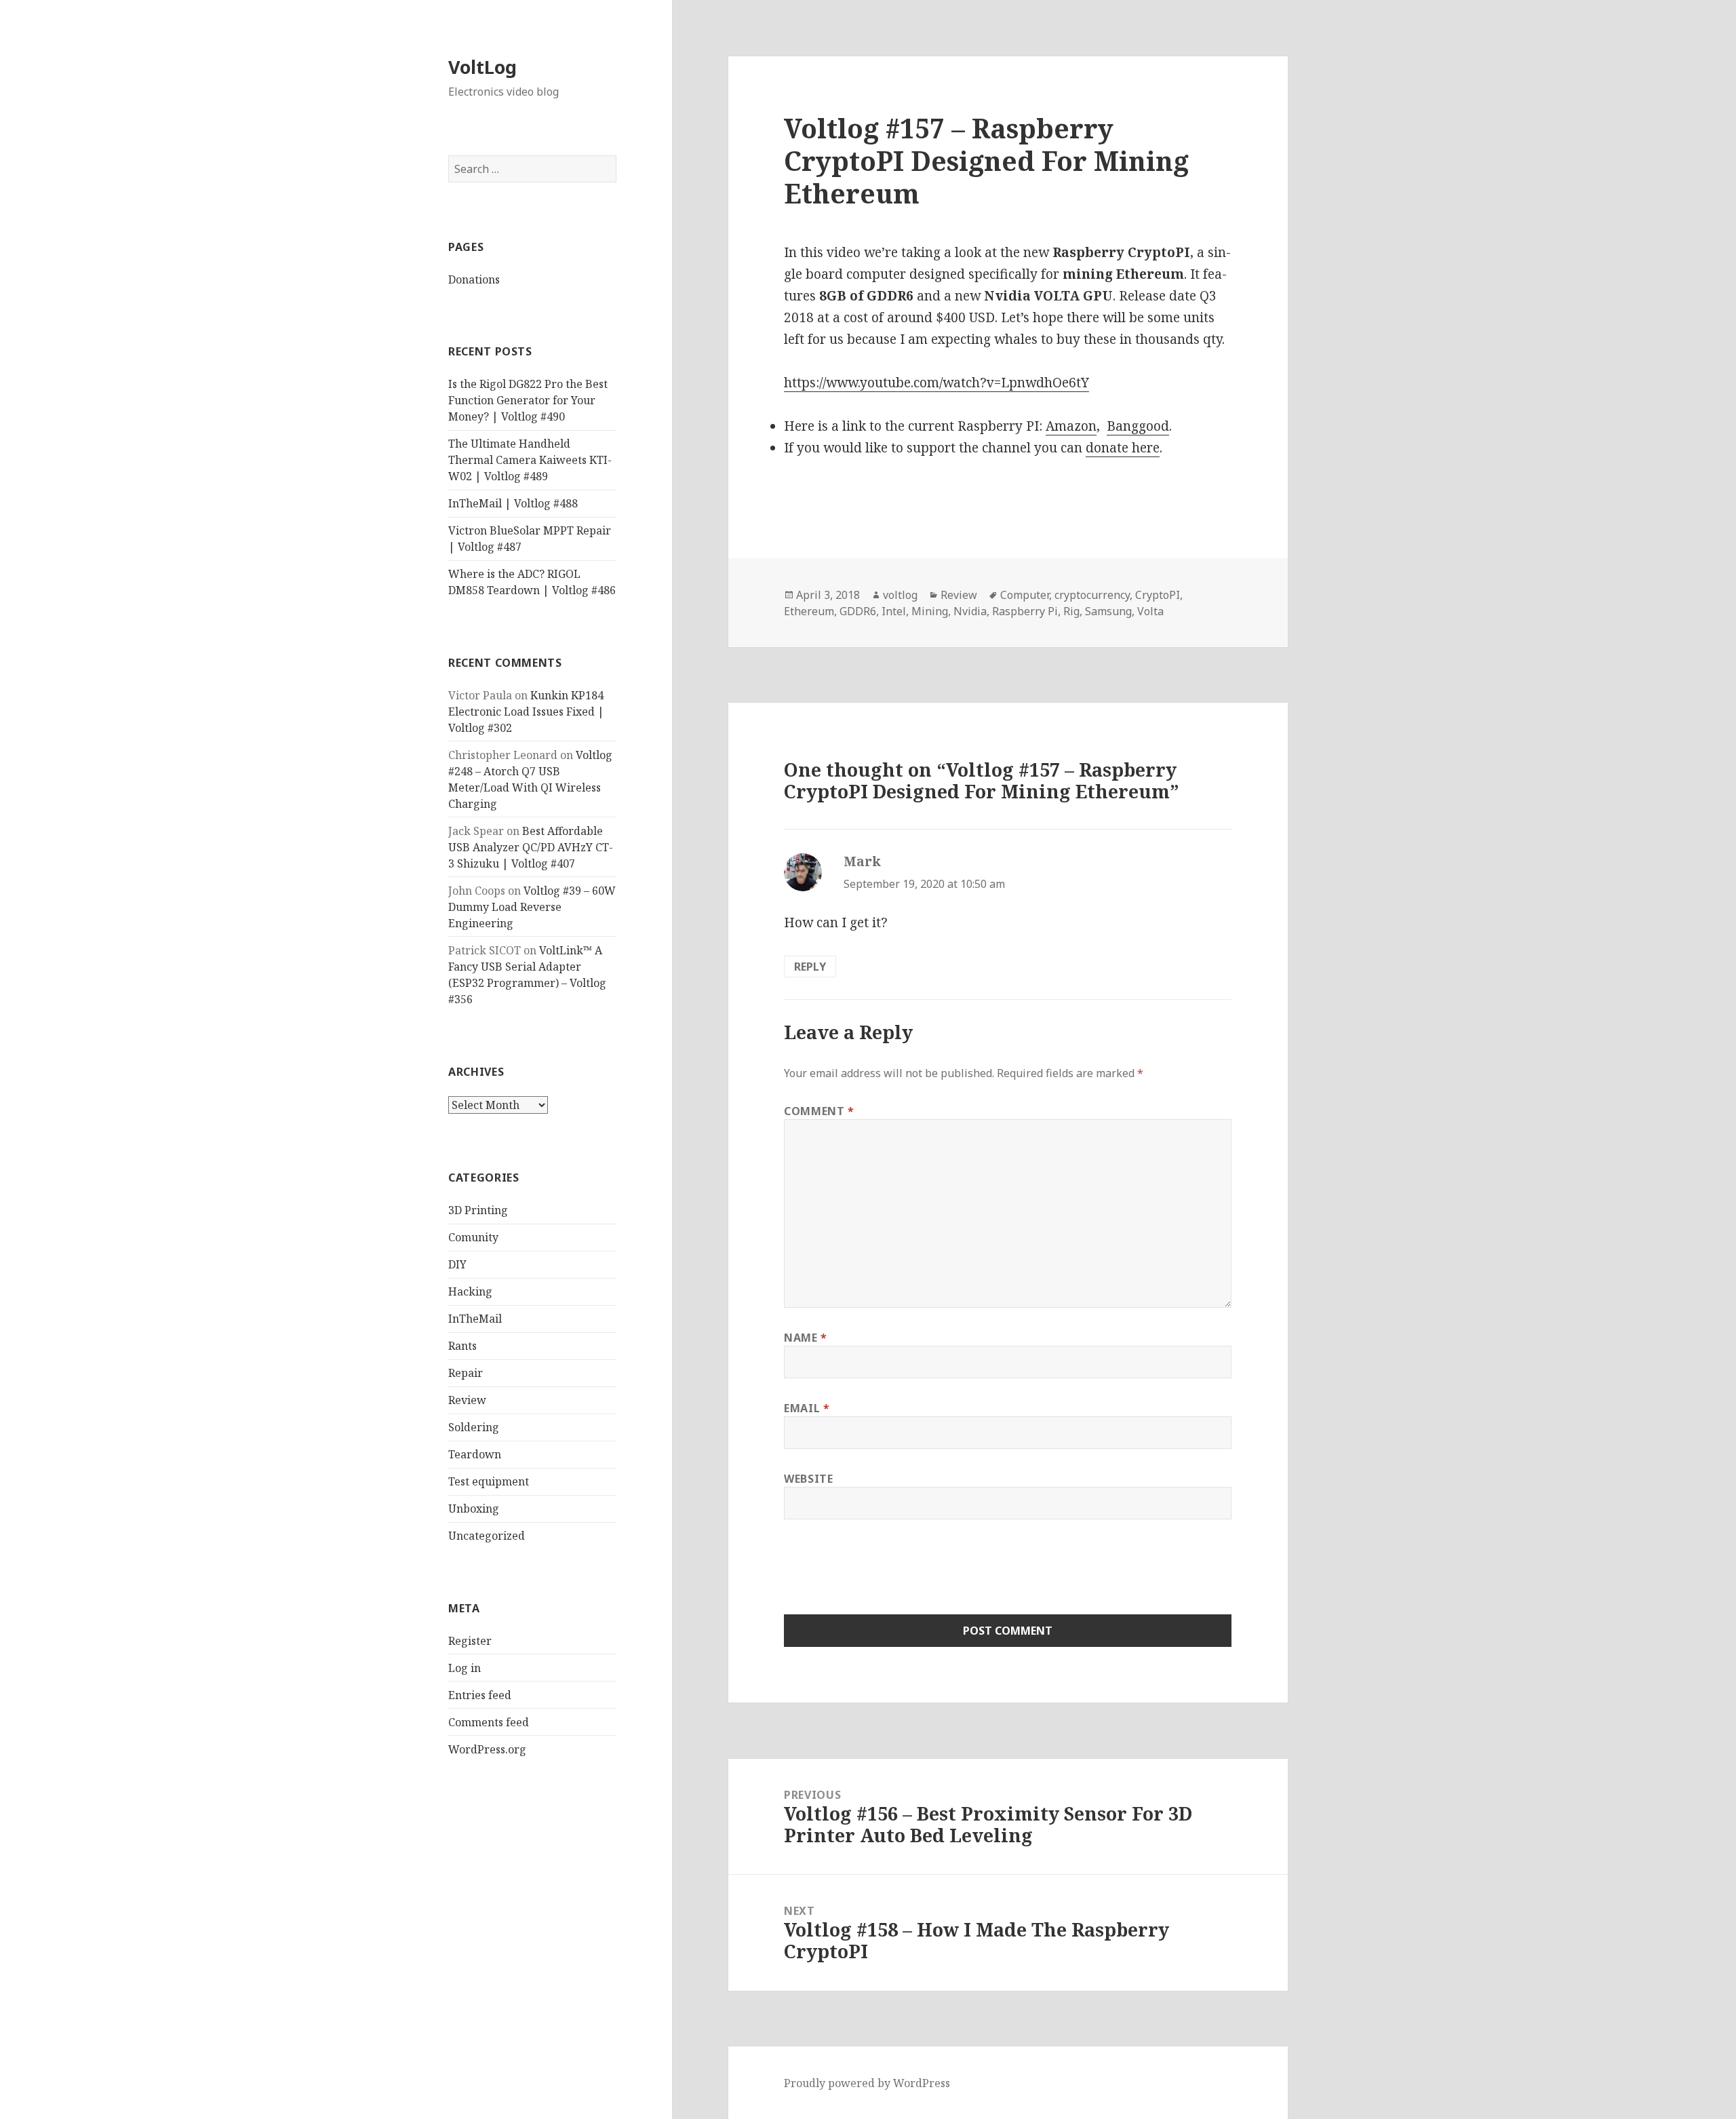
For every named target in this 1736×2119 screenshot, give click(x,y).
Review (467, 1400)
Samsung (1108, 611)
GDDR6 (858, 611)
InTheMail (475, 1319)
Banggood (1138, 426)
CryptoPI (1158, 595)
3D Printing (478, 1210)
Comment (819, 1111)
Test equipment (489, 1481)
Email (807, 1408)
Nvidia (970, 611)
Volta (1150, 611)
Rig (1071, 611)
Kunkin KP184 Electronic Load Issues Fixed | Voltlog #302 (526, 712)
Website (808, 1479)
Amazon (1071, 426)
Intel (894, 611)
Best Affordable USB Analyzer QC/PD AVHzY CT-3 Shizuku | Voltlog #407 (531, 847)
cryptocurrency (1092, 595)
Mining (930, 611)
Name (806, 1338)
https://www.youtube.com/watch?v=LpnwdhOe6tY (936, 383)
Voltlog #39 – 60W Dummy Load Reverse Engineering (532, 907)
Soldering (474, 1427)
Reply (810, 967)
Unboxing (474, 1509)
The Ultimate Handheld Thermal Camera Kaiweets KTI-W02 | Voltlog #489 (530, 460)
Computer (1025, 595)
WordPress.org (487, 1749)
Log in (465, 1668)
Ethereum (809, 611)
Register (470, 1641)
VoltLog (482, 67)
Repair (466, 1373)
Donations (474, 279)
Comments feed (489, 1722)
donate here (1123, 448)
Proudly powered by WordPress (867, 2083)
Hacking (470, 1291)
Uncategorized (487, 1536)
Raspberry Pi (1025, 611)
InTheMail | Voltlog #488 (513, 503)
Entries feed (480, 1695)
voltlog (900, 595)
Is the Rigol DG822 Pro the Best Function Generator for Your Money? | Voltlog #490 (528, 400)
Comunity (473, 1237)
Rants (462, 1346)
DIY (457, 1264)
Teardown (475, 1454)
